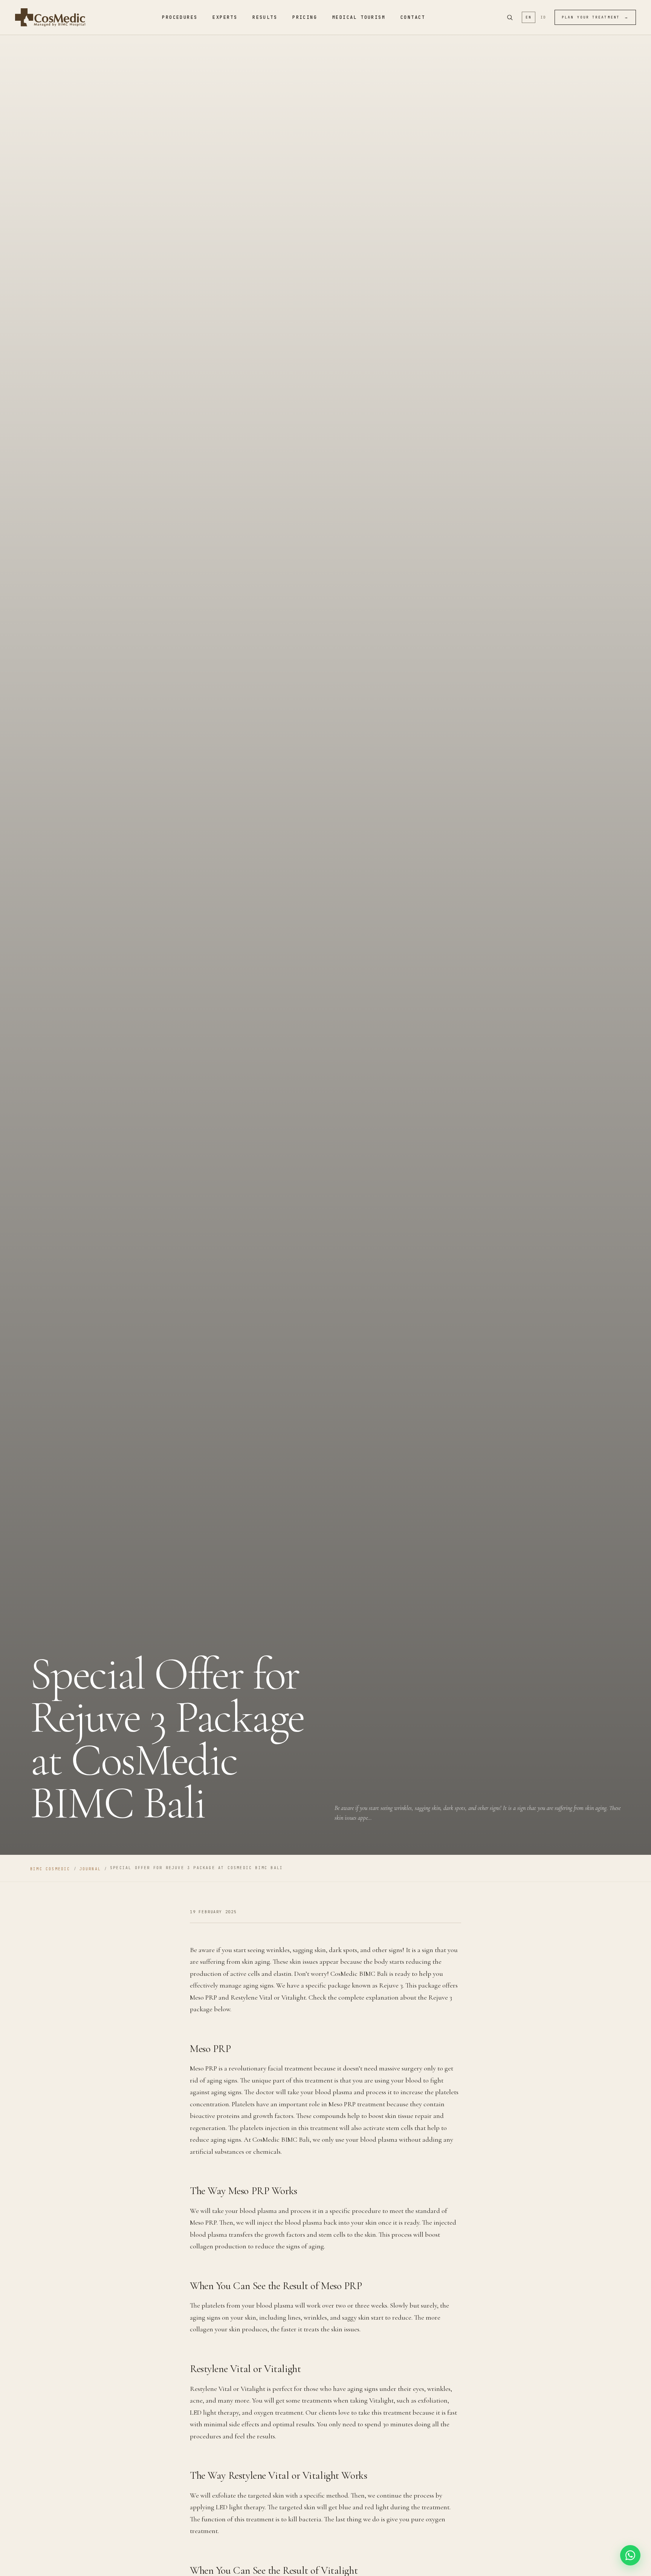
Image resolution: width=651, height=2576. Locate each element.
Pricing (305, 17)
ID (543, 17)
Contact (413, 17)
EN (528, 17)
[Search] (510, 17)
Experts (225, 17)
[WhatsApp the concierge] (630, 2555)
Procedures (180, 17)
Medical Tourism (359, 17)
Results (265, 17)
